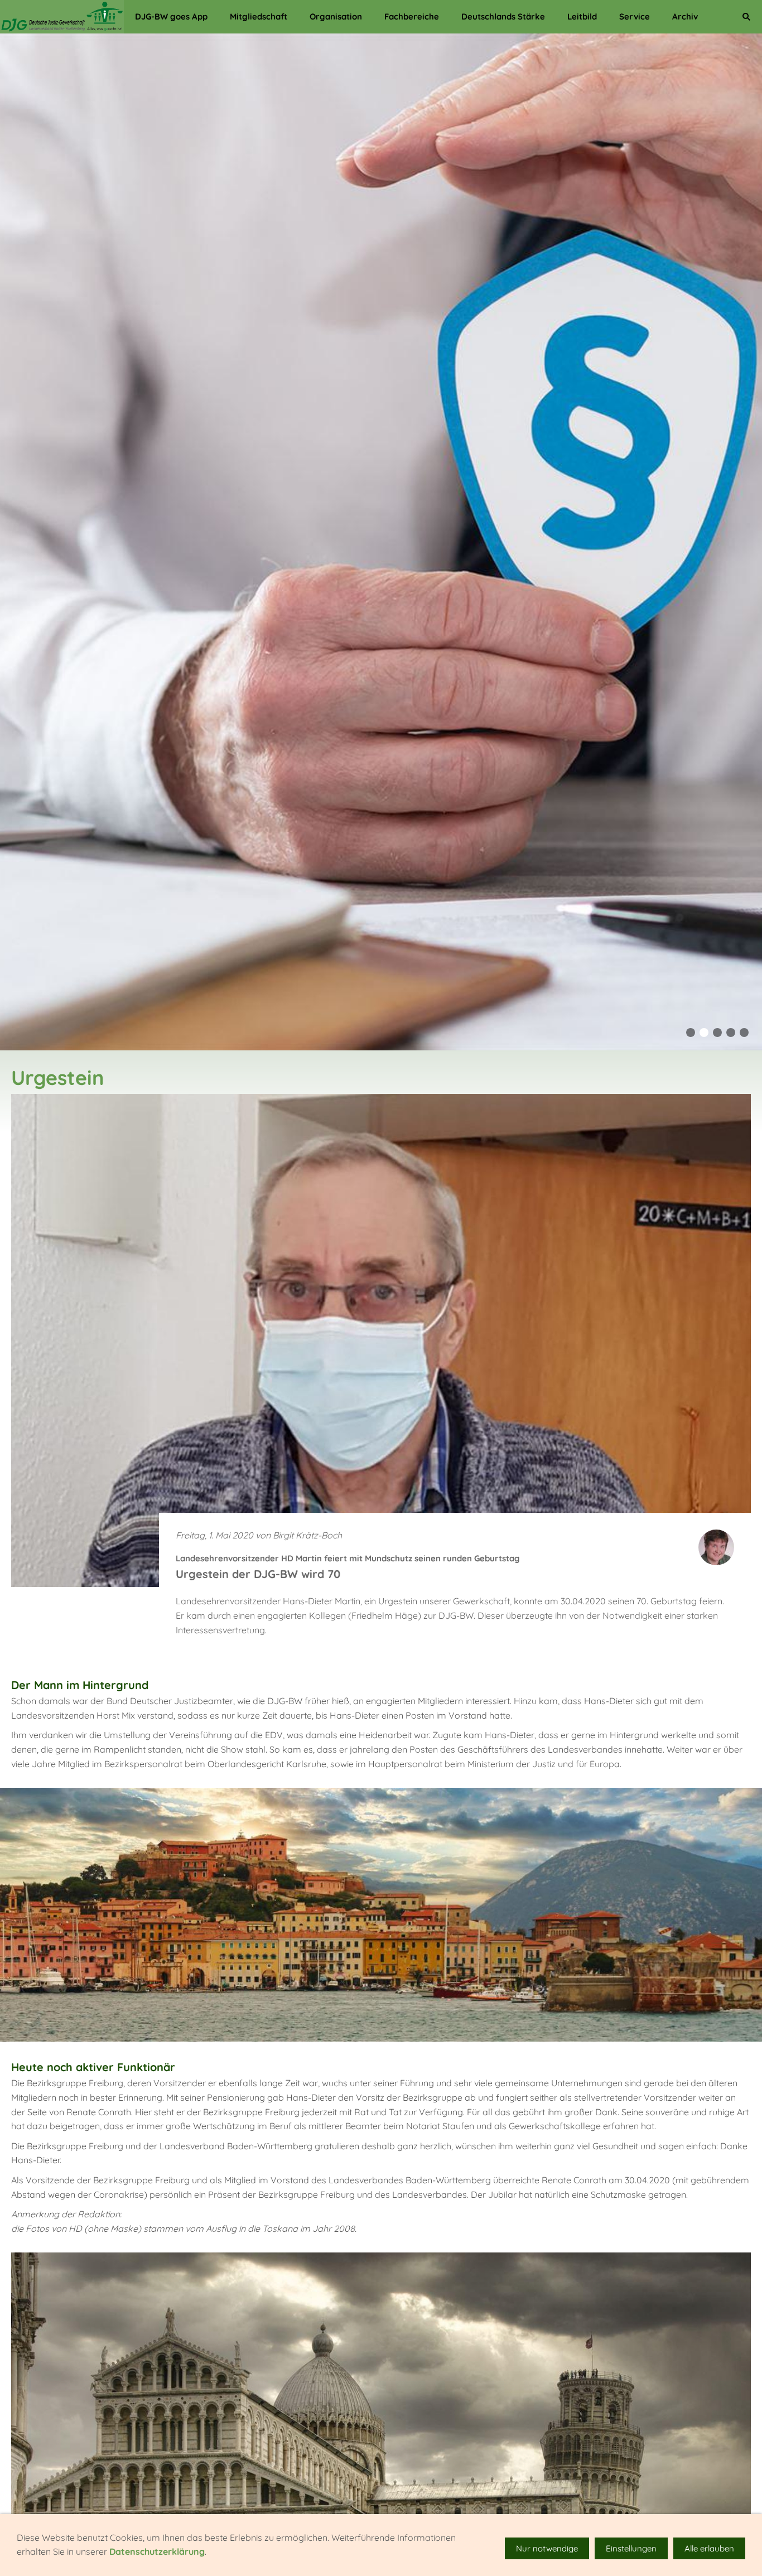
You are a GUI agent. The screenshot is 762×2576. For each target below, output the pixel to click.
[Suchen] (746, 17)
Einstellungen (631, 2548)
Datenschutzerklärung (157, 2551)
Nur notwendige (547, 2548)
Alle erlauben (709, 2548)
